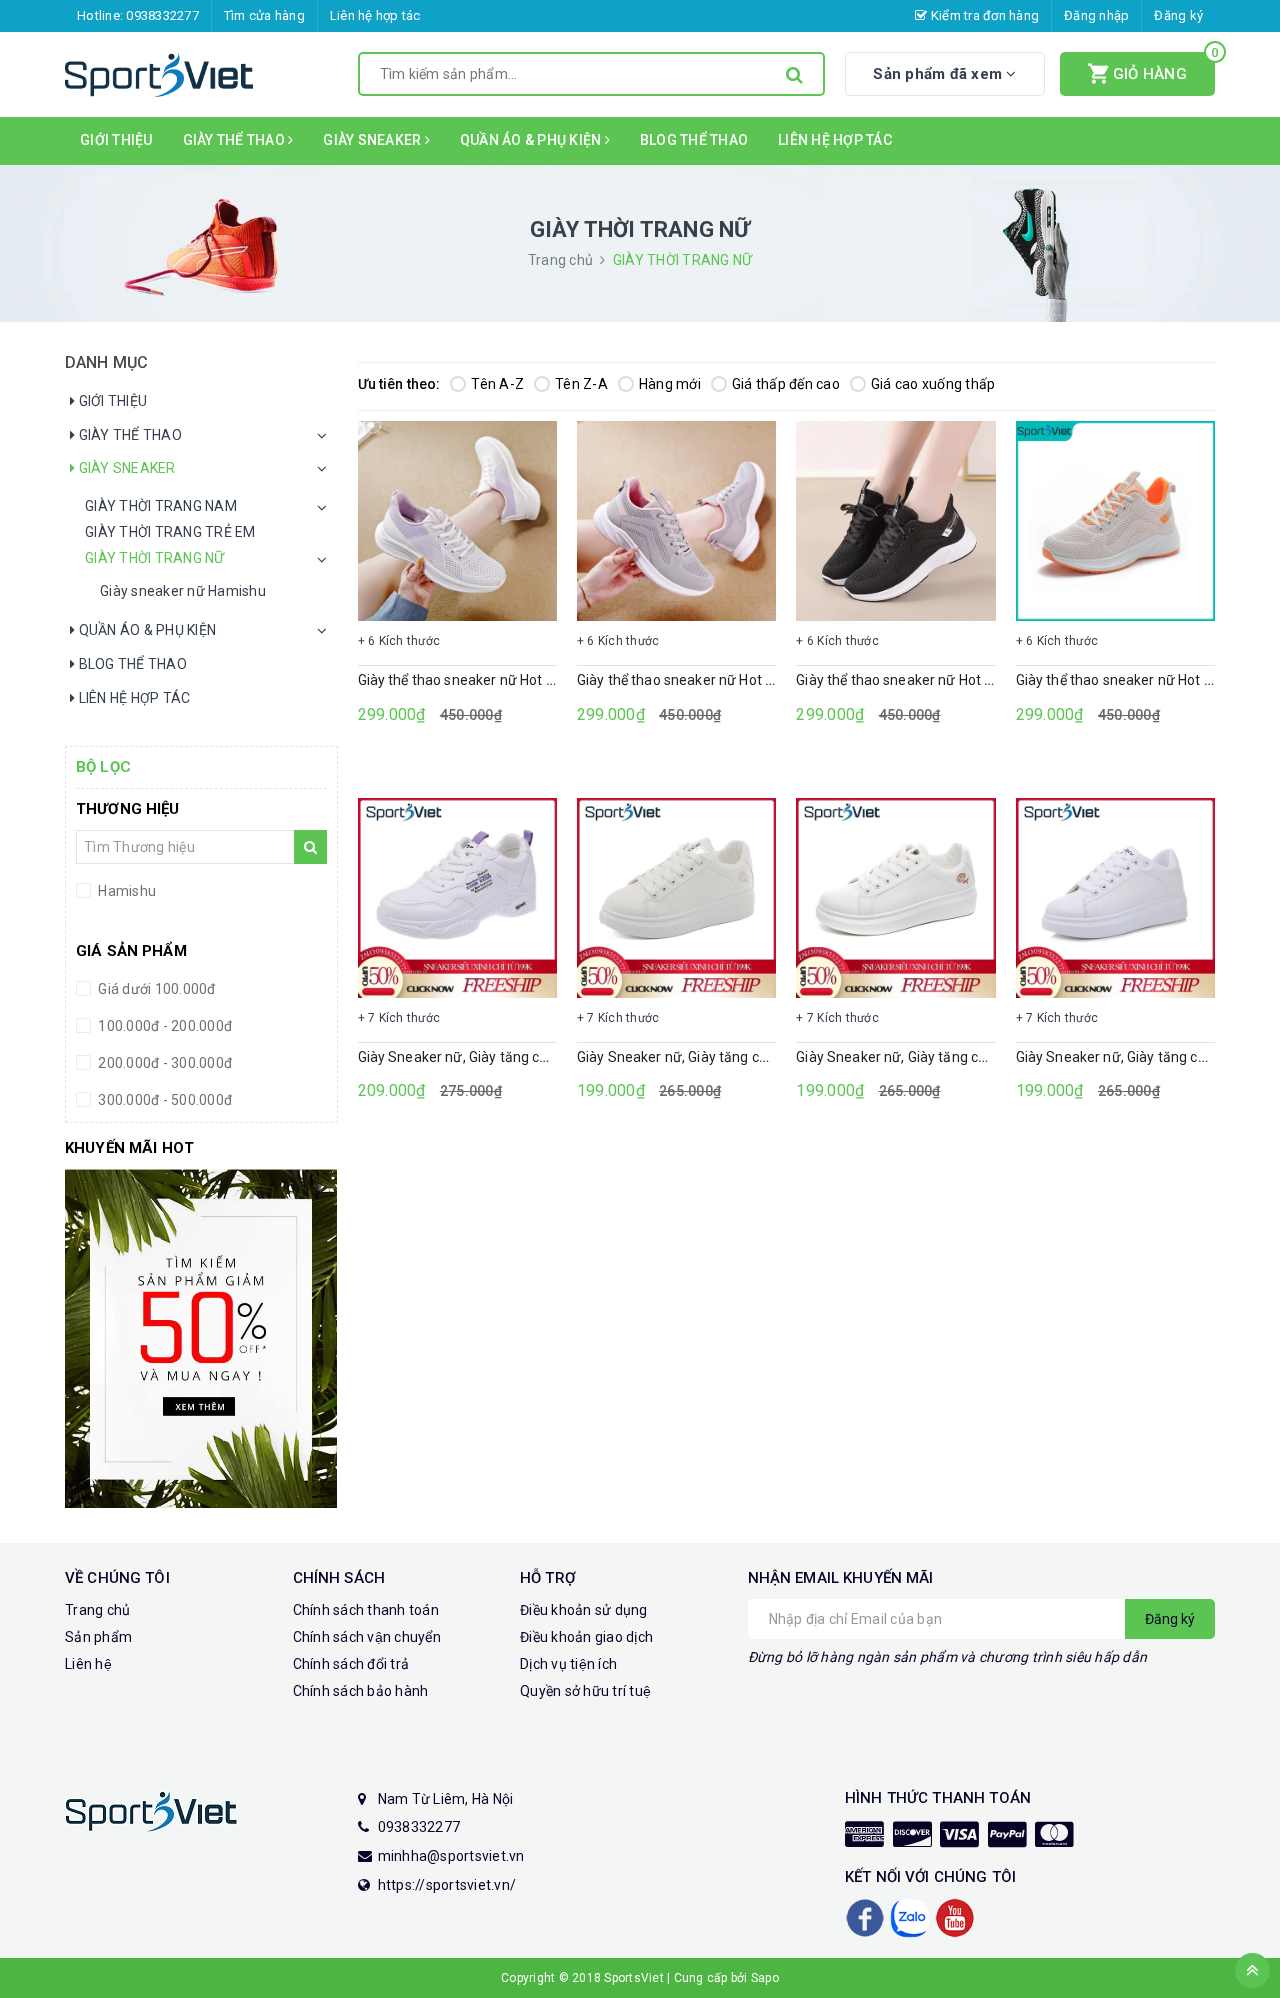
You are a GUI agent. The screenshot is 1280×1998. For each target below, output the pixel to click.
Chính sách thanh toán (366, 1610)
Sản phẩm (98, 1637)
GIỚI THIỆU (116, 140)
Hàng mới (670, 384)
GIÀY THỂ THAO (236, 140)
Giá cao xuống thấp (933, 384)
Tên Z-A (581, 384)
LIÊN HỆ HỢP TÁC (835, 140)
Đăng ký (1178, 15)
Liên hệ (88, 1664)
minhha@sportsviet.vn (451, 1856)
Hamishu (125, 891)
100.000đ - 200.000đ (163, 1026)
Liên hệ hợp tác (375, 15)
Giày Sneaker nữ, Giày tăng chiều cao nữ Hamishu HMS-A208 (552, 1057)
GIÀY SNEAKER (373, 140)
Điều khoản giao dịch (586, 1637)
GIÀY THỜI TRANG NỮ (155, 558)
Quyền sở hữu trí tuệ (585, 1691)
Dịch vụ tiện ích (568, 1664)
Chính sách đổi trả (351, 1664)
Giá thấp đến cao (786, 384)
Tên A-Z (497, 384)
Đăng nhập (1096, 15)
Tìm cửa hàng (264, 15)
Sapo (765, 1978)
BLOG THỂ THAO (694, 140)
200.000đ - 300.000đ (163, 1063)
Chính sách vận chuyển (367, 1637)
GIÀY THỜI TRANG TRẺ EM (170, 532)
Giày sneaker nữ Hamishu (183, 591)
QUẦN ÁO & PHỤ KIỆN (532, 140)
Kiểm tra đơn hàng (983, 15)
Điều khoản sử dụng (584, 1610)
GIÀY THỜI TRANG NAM (161, 506)
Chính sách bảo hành (361, 1691)
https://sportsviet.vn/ (447, 1885)
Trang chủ (97, 1610)
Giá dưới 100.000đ (155, 989)
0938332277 (162, 15)
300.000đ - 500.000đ (163, 1100)
